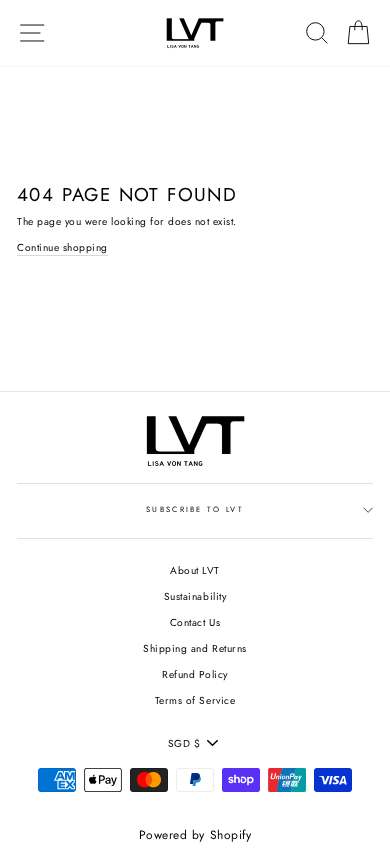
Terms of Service (195, 700)
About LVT (195, 570)
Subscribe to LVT (195, 509)
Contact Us (195, 622)
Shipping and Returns (194, 648)
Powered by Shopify (195, 835)
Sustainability (195, 596)
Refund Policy (195, 674)
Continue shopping (62, 247)
